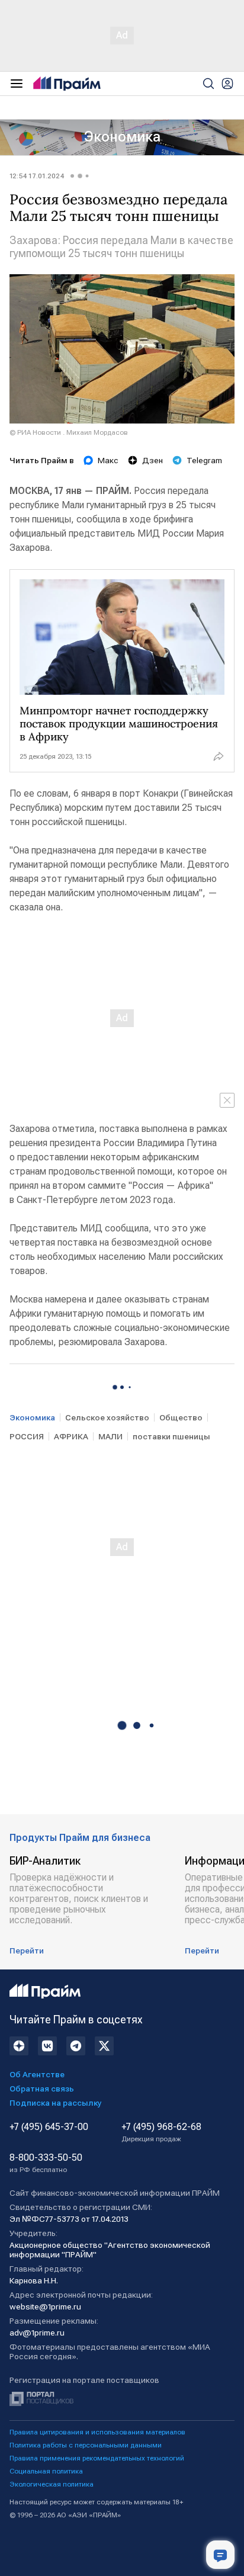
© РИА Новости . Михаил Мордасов (69, 432)
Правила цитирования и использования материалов (97, 2432)
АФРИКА (71, 1436)
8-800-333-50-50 (46, 2163)
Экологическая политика (52, 2484)
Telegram (204, 460)
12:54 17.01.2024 (37, 176)
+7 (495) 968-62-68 (161, 2132)
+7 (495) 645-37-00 (49, 2127)
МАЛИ (110, 1436)
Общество (181, 1417)
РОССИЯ (27, 1436)
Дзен (152, 460)
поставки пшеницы (171, 1436)
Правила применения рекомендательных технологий (97, 2458)
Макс (108, 460)
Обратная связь (42, 2089)
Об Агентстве (37, 2074)
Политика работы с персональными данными (86, 2445)
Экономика (122, 137)
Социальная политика (46, 2471)
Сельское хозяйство (107, 1417)
